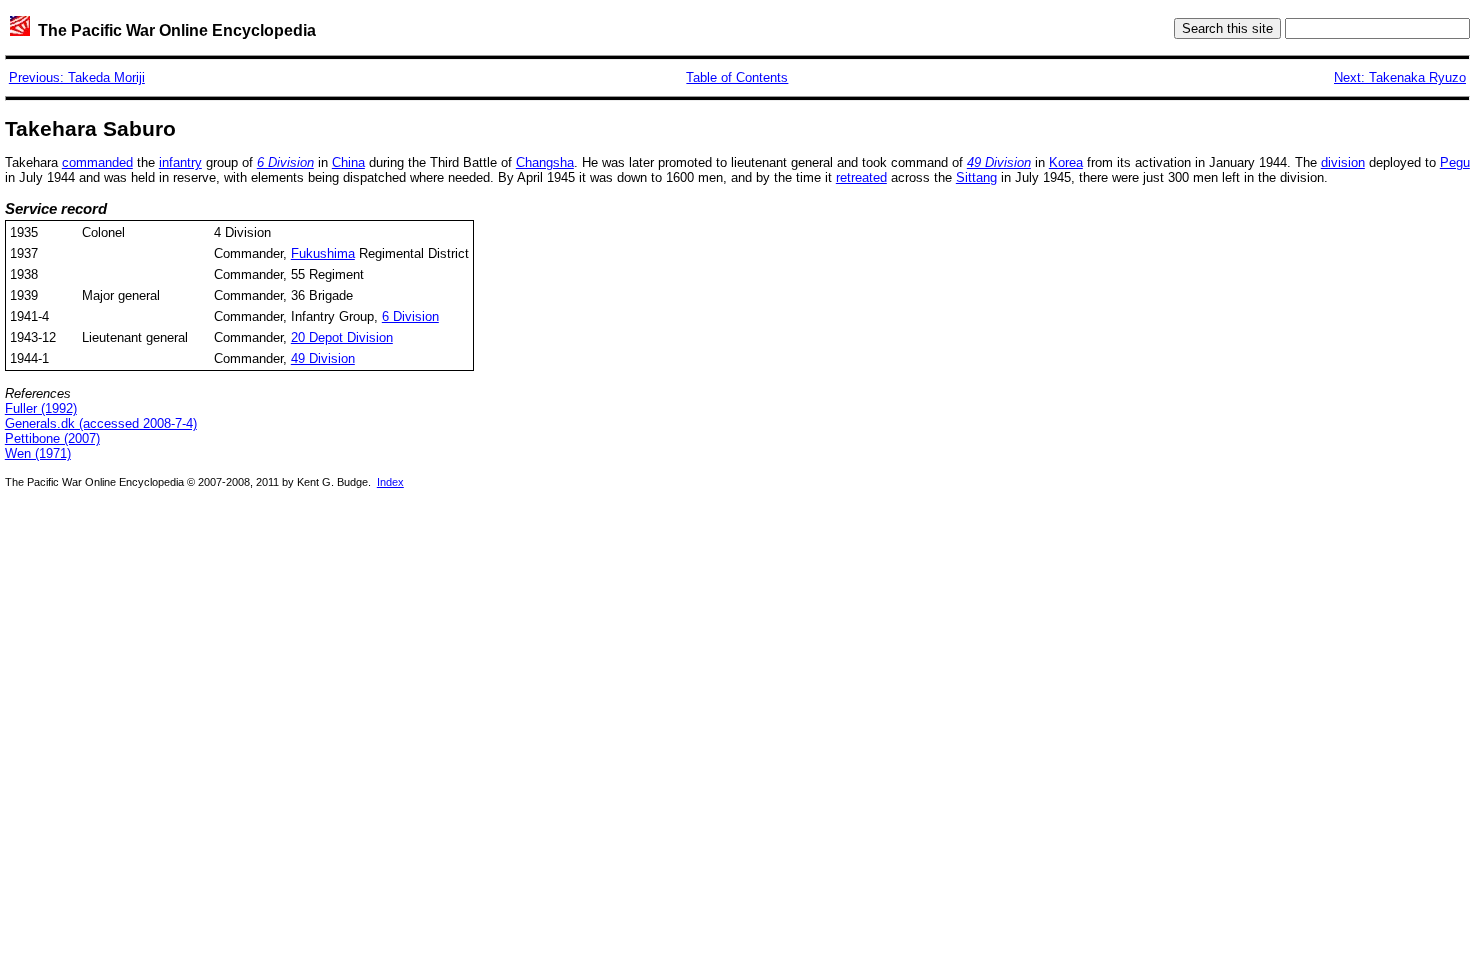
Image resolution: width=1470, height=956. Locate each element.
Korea (1066, 162)
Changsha (545, 162)
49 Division (323, 358)
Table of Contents (737, 77)
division (1343, 162)
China (348, 162)
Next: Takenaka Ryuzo (1400, 77)
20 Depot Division (342, 337)
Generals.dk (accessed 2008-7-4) (101, 423)
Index (390, 482)
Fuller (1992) (41, 408)
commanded (97, 162)
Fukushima (323, 253)
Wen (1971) (38, 453)
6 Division (410, 316)
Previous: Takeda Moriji (77, 77)
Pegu (1455, 162)
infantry (180, 162)
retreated (861, 177)
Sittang (976, 177)
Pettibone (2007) (52, 438)
